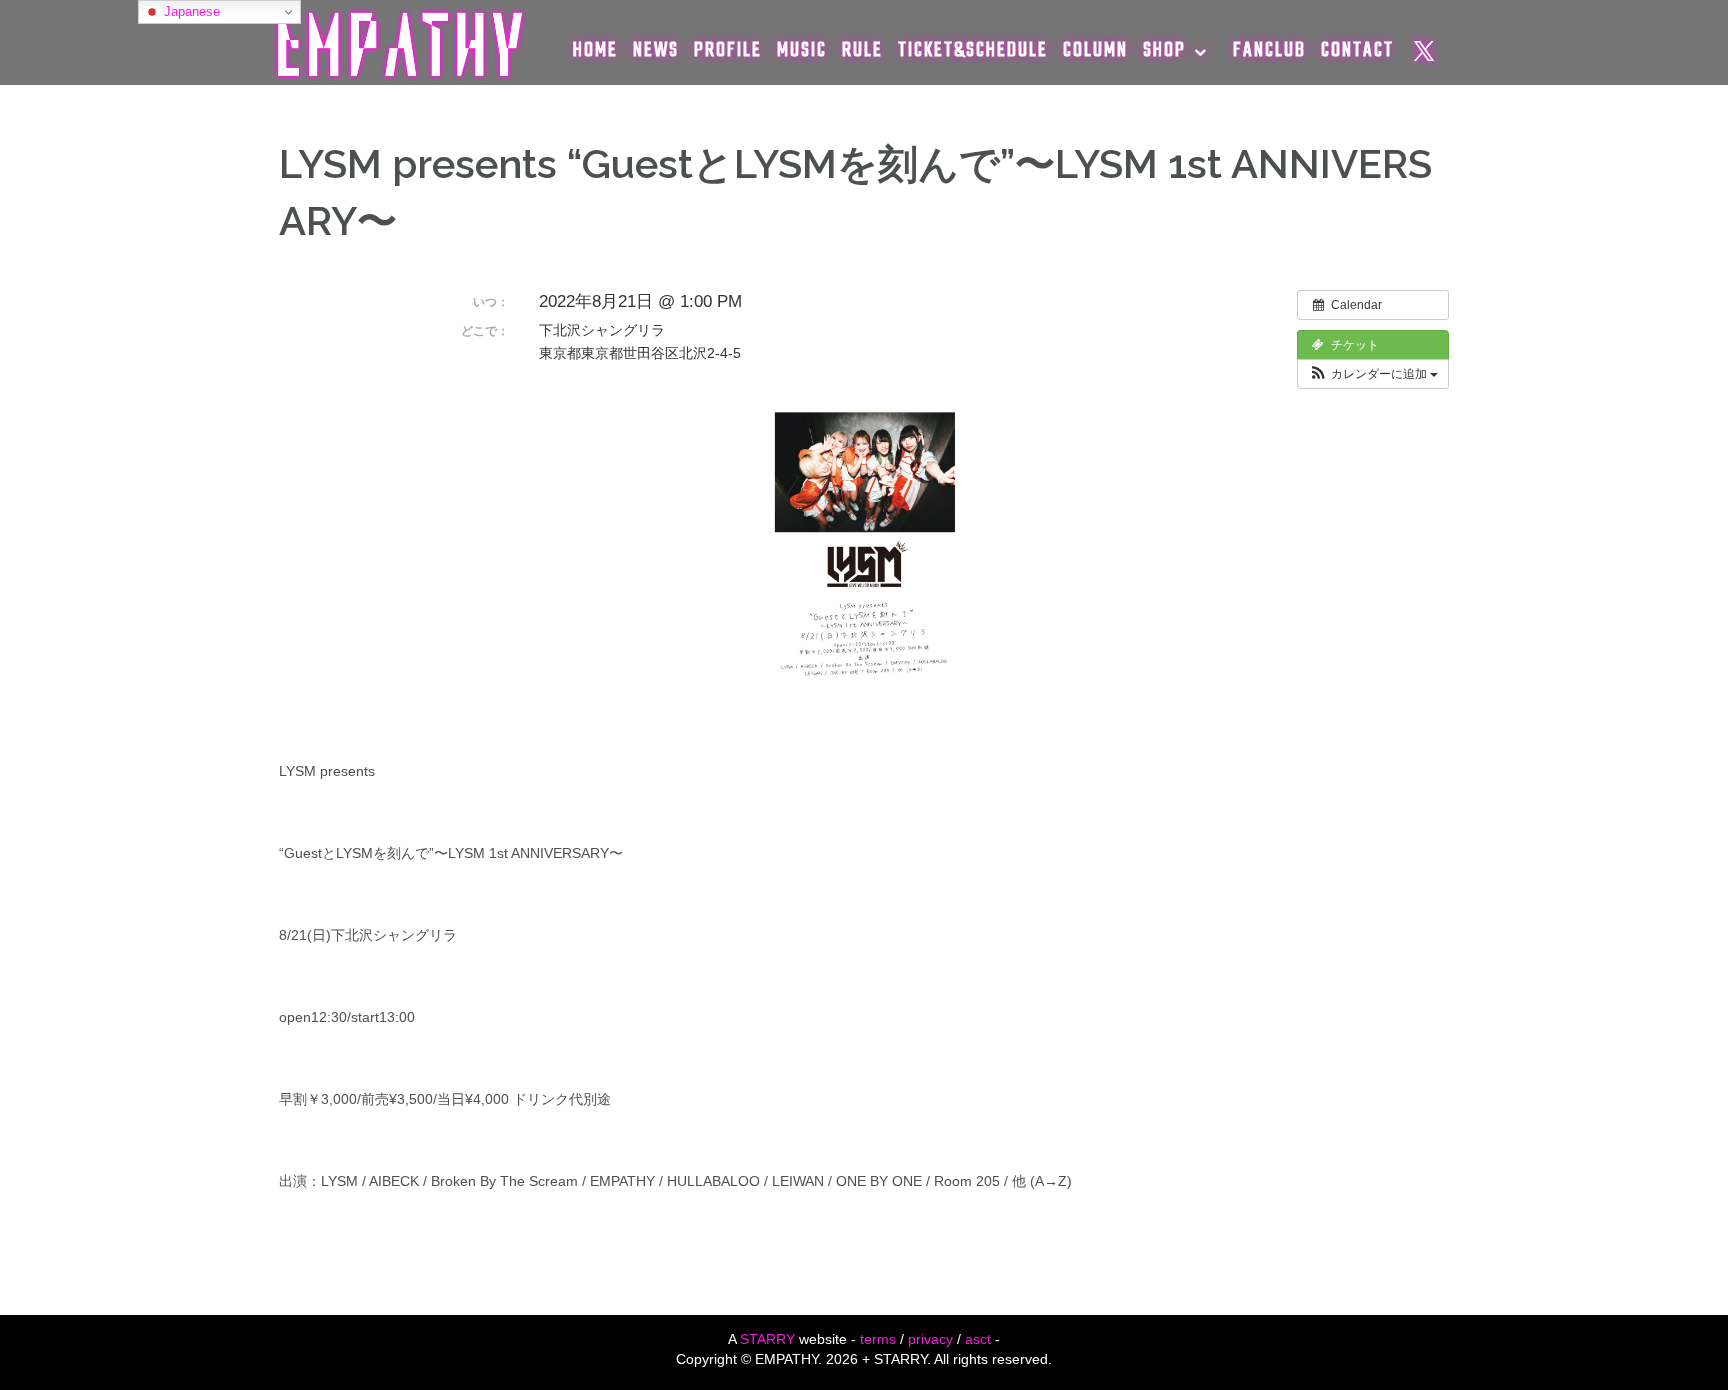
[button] (1373, 374)
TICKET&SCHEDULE (973, 50)
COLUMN (1095, 50)
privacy (930, 1339)
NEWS (656, 50)
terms (878, 1339)
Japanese (190, 11)
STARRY (767, 1339)
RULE (862, 50)
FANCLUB (1269, 50)
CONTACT (1357, 50)
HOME (595, 50)
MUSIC (802, 50)
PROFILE (728, 50)
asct (978, 1339)
